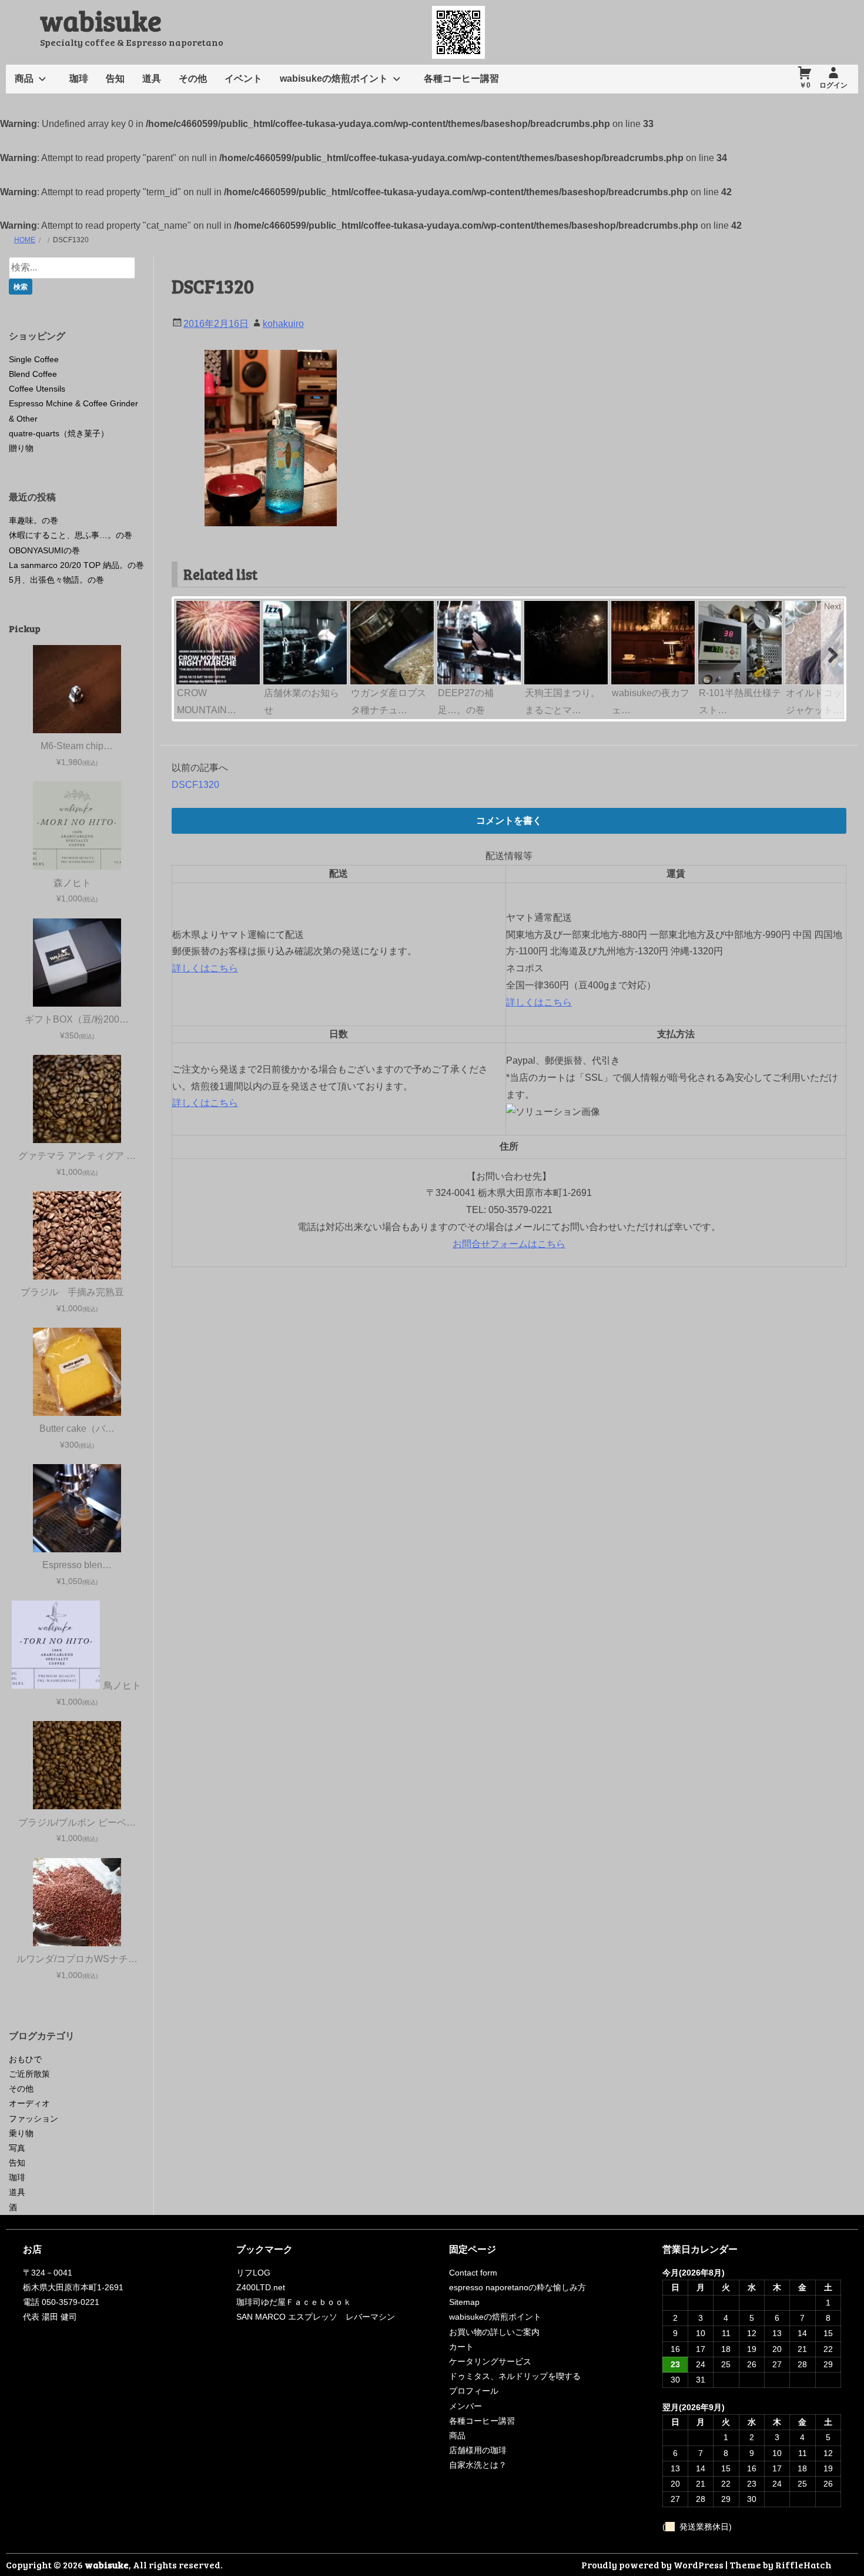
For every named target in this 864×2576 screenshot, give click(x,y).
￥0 (805, 85)
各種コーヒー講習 (461, 78)
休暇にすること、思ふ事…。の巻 (71, 535)
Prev (186, 606)
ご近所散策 (29, 2074)
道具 (152, 78)
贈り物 (21, 448)
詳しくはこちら (205, 968)
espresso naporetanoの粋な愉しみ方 (518, 2287)
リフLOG (253, 2273)
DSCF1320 (195, 785)
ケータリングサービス (490, 2361)
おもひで (25, 2059)
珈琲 (79, 78)
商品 (24, 78)
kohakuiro (283, 324)
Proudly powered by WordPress (652, 2565)
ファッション (34, 2119)
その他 (193, 78)
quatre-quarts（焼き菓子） (59, 433)
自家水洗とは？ (478, 2465)
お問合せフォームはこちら (509, 1244)
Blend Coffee (33, 374)
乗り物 (21, 2133)
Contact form (473, 2273)
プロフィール (474, 2391)
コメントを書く (509, 821)
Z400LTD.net (261, 2287)
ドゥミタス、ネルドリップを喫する (515, 2376)
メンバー (466, 2406)
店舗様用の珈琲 (478, 2450)
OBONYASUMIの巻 (44, 550)
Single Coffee (34, 359)
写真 (17, 2148)
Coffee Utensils (37, 389)
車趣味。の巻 (34, 520)
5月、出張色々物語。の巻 (56, 580)
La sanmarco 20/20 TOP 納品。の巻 (76, 565)
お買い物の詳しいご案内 (494, 2332)
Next (833, 606)
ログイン (833, 85)
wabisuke (101, 20)
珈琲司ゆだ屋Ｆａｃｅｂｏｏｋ (294, 2302)
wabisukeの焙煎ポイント (334, 78)
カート (461, 2347)
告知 (115, 78)
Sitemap (464, 2302)
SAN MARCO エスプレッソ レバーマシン (316, 2317)
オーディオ (29, 2103)
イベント (243, 78)
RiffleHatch (803, 2565)
